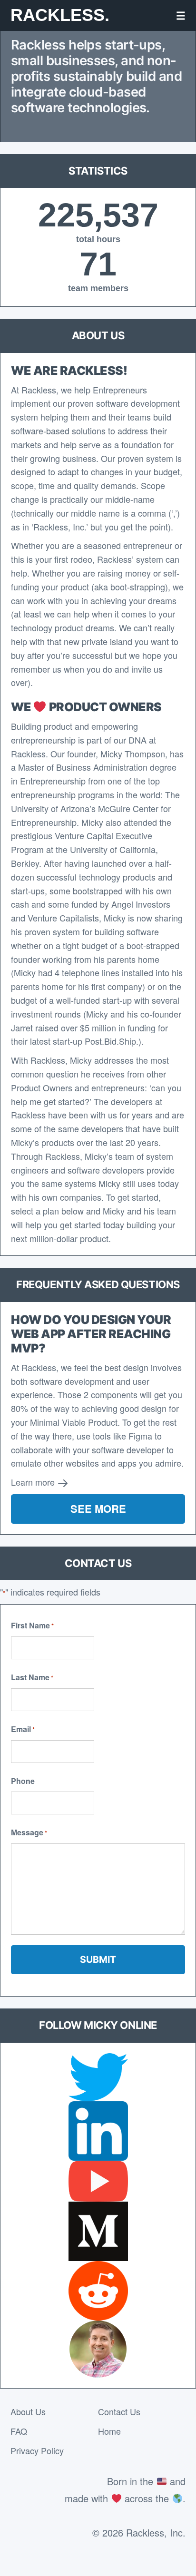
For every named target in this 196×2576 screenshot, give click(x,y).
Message (29, 1832)
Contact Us (119, 2411)
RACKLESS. (60, 15)
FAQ (19, 2431)
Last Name (32, 1677)
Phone (23, 1781)
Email (23, 1729)
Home (109, 2431)
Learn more (34, 1482)
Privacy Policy (37, 2450)
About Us (28, 2411)
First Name (32, 1625)
